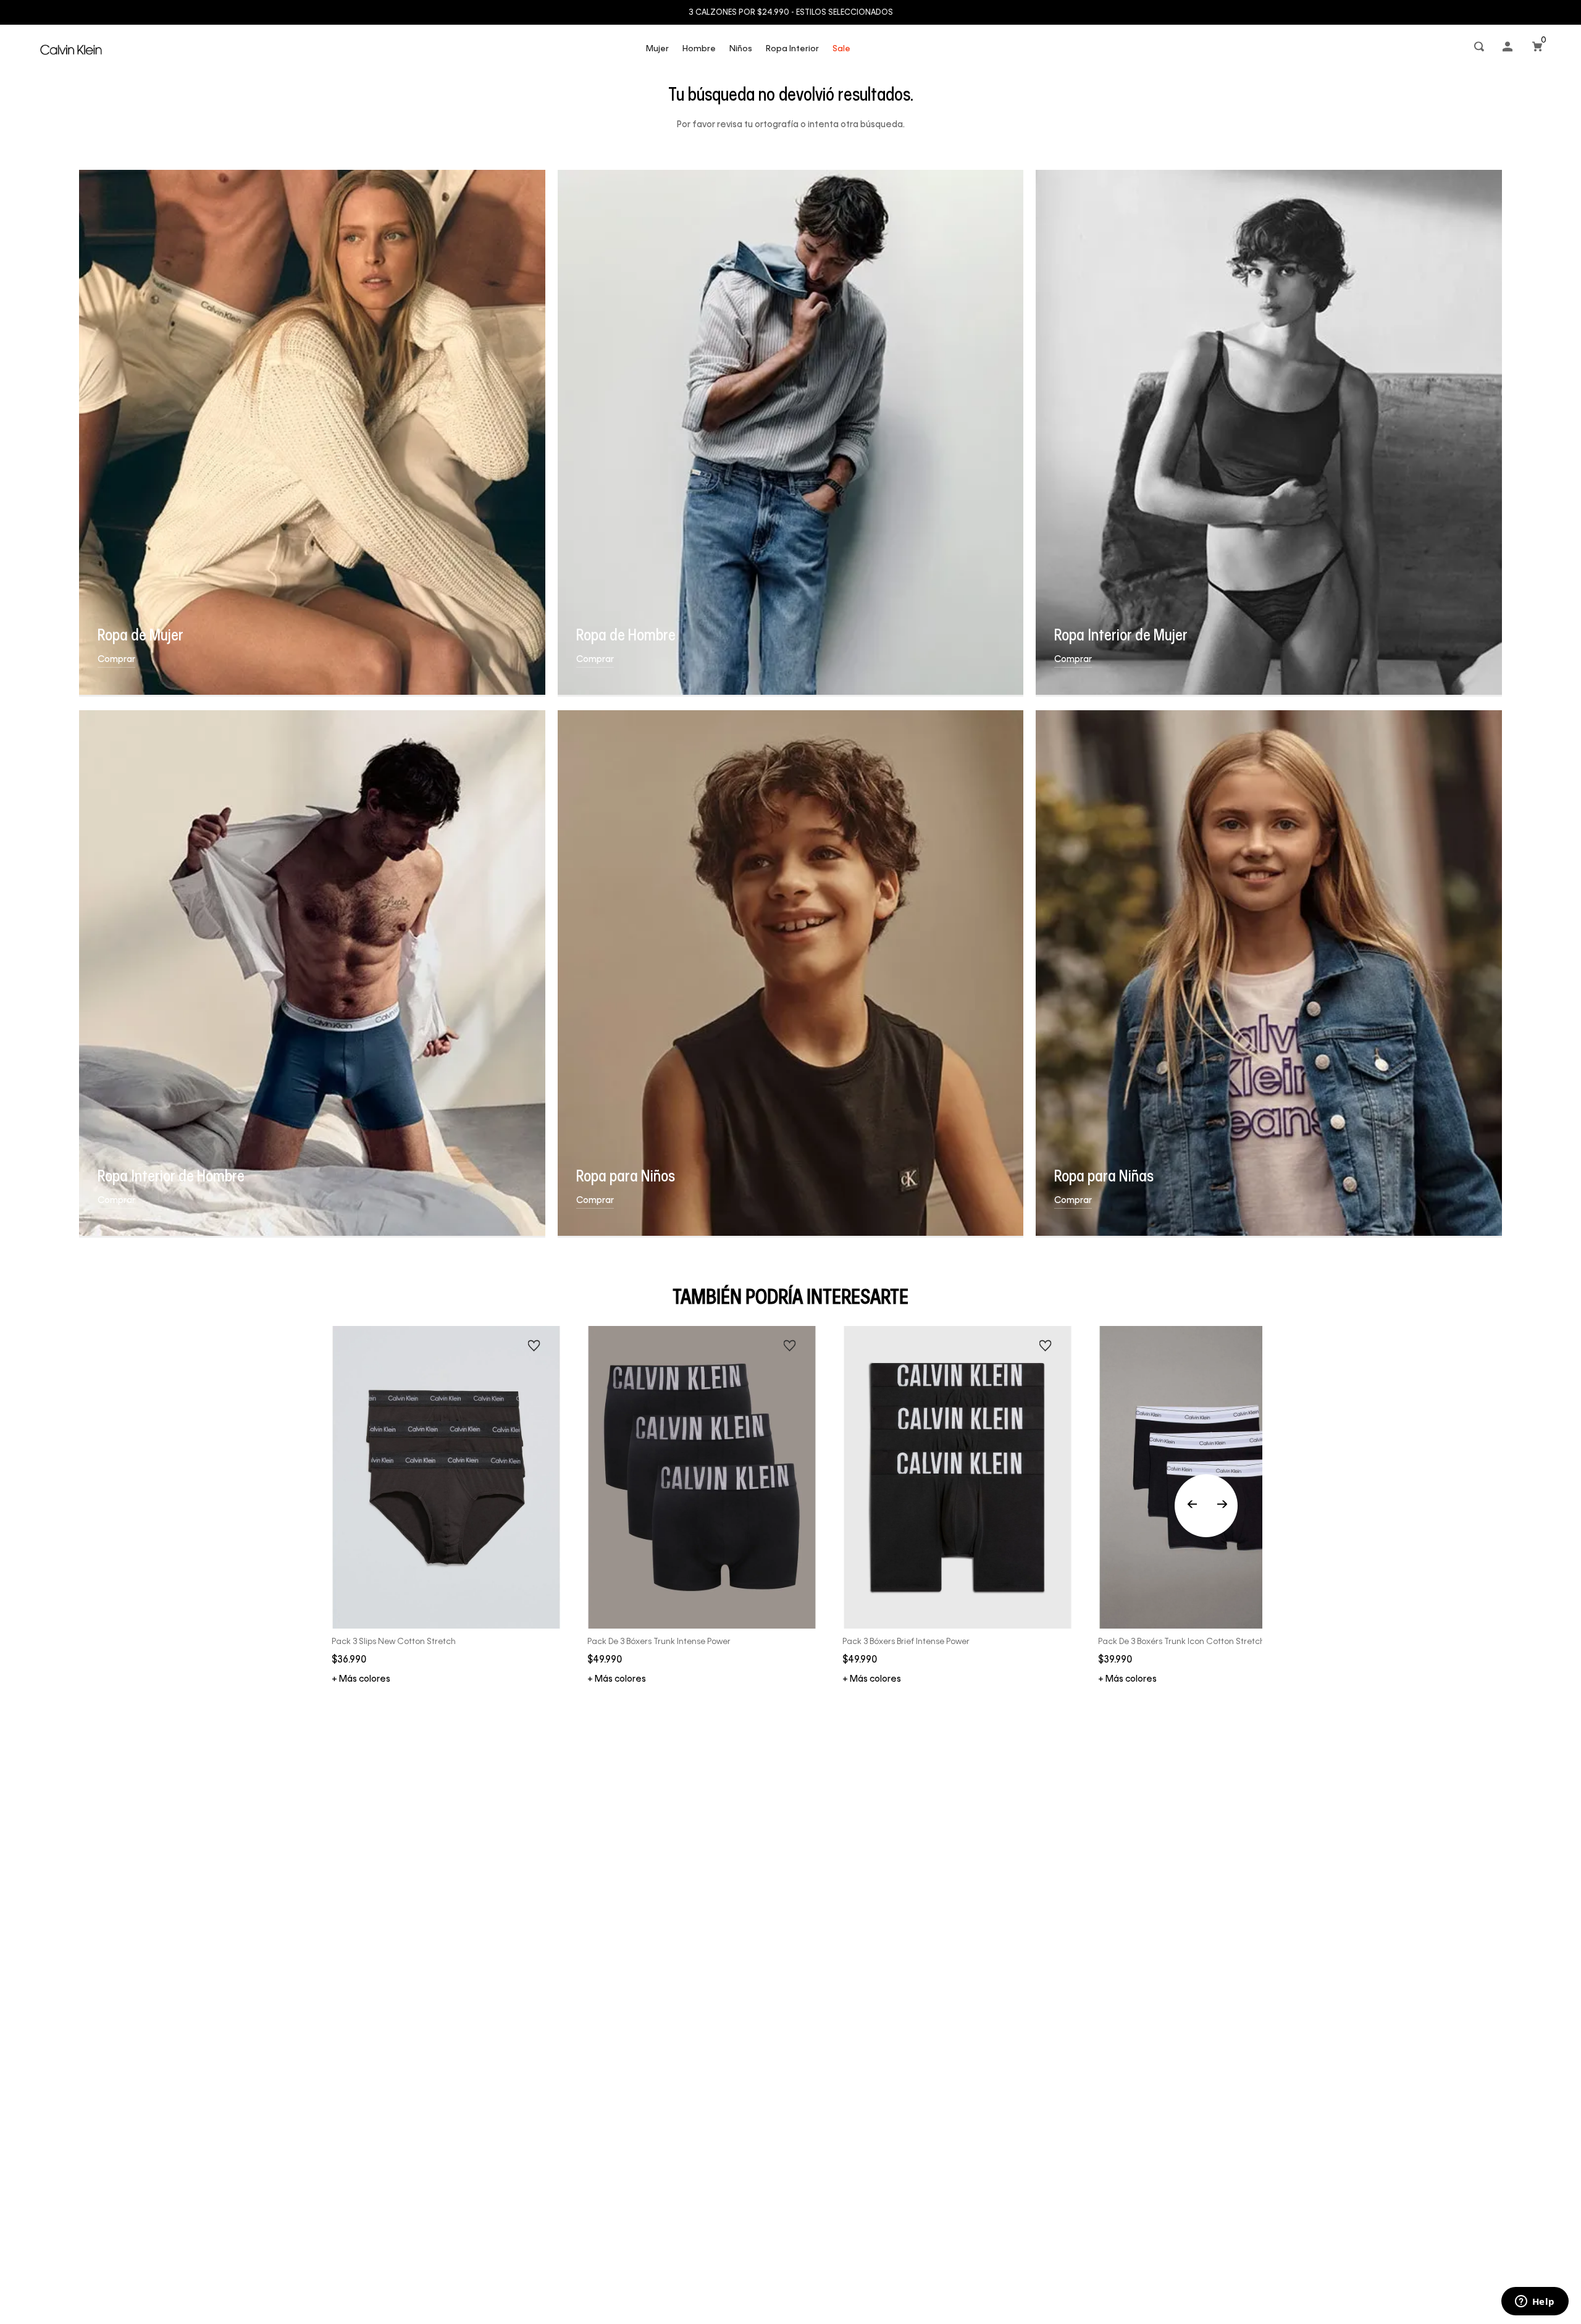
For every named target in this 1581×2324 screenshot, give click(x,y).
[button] (1480, 49)
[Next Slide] (1222, 1506)
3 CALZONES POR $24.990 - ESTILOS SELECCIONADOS (791, 13)
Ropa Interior (792, 49)
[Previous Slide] (1206, 1506)
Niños (741, 49)
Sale (841, 49)
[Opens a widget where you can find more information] (1535, 2302)
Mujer (657, 49)
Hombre (699, 49)
